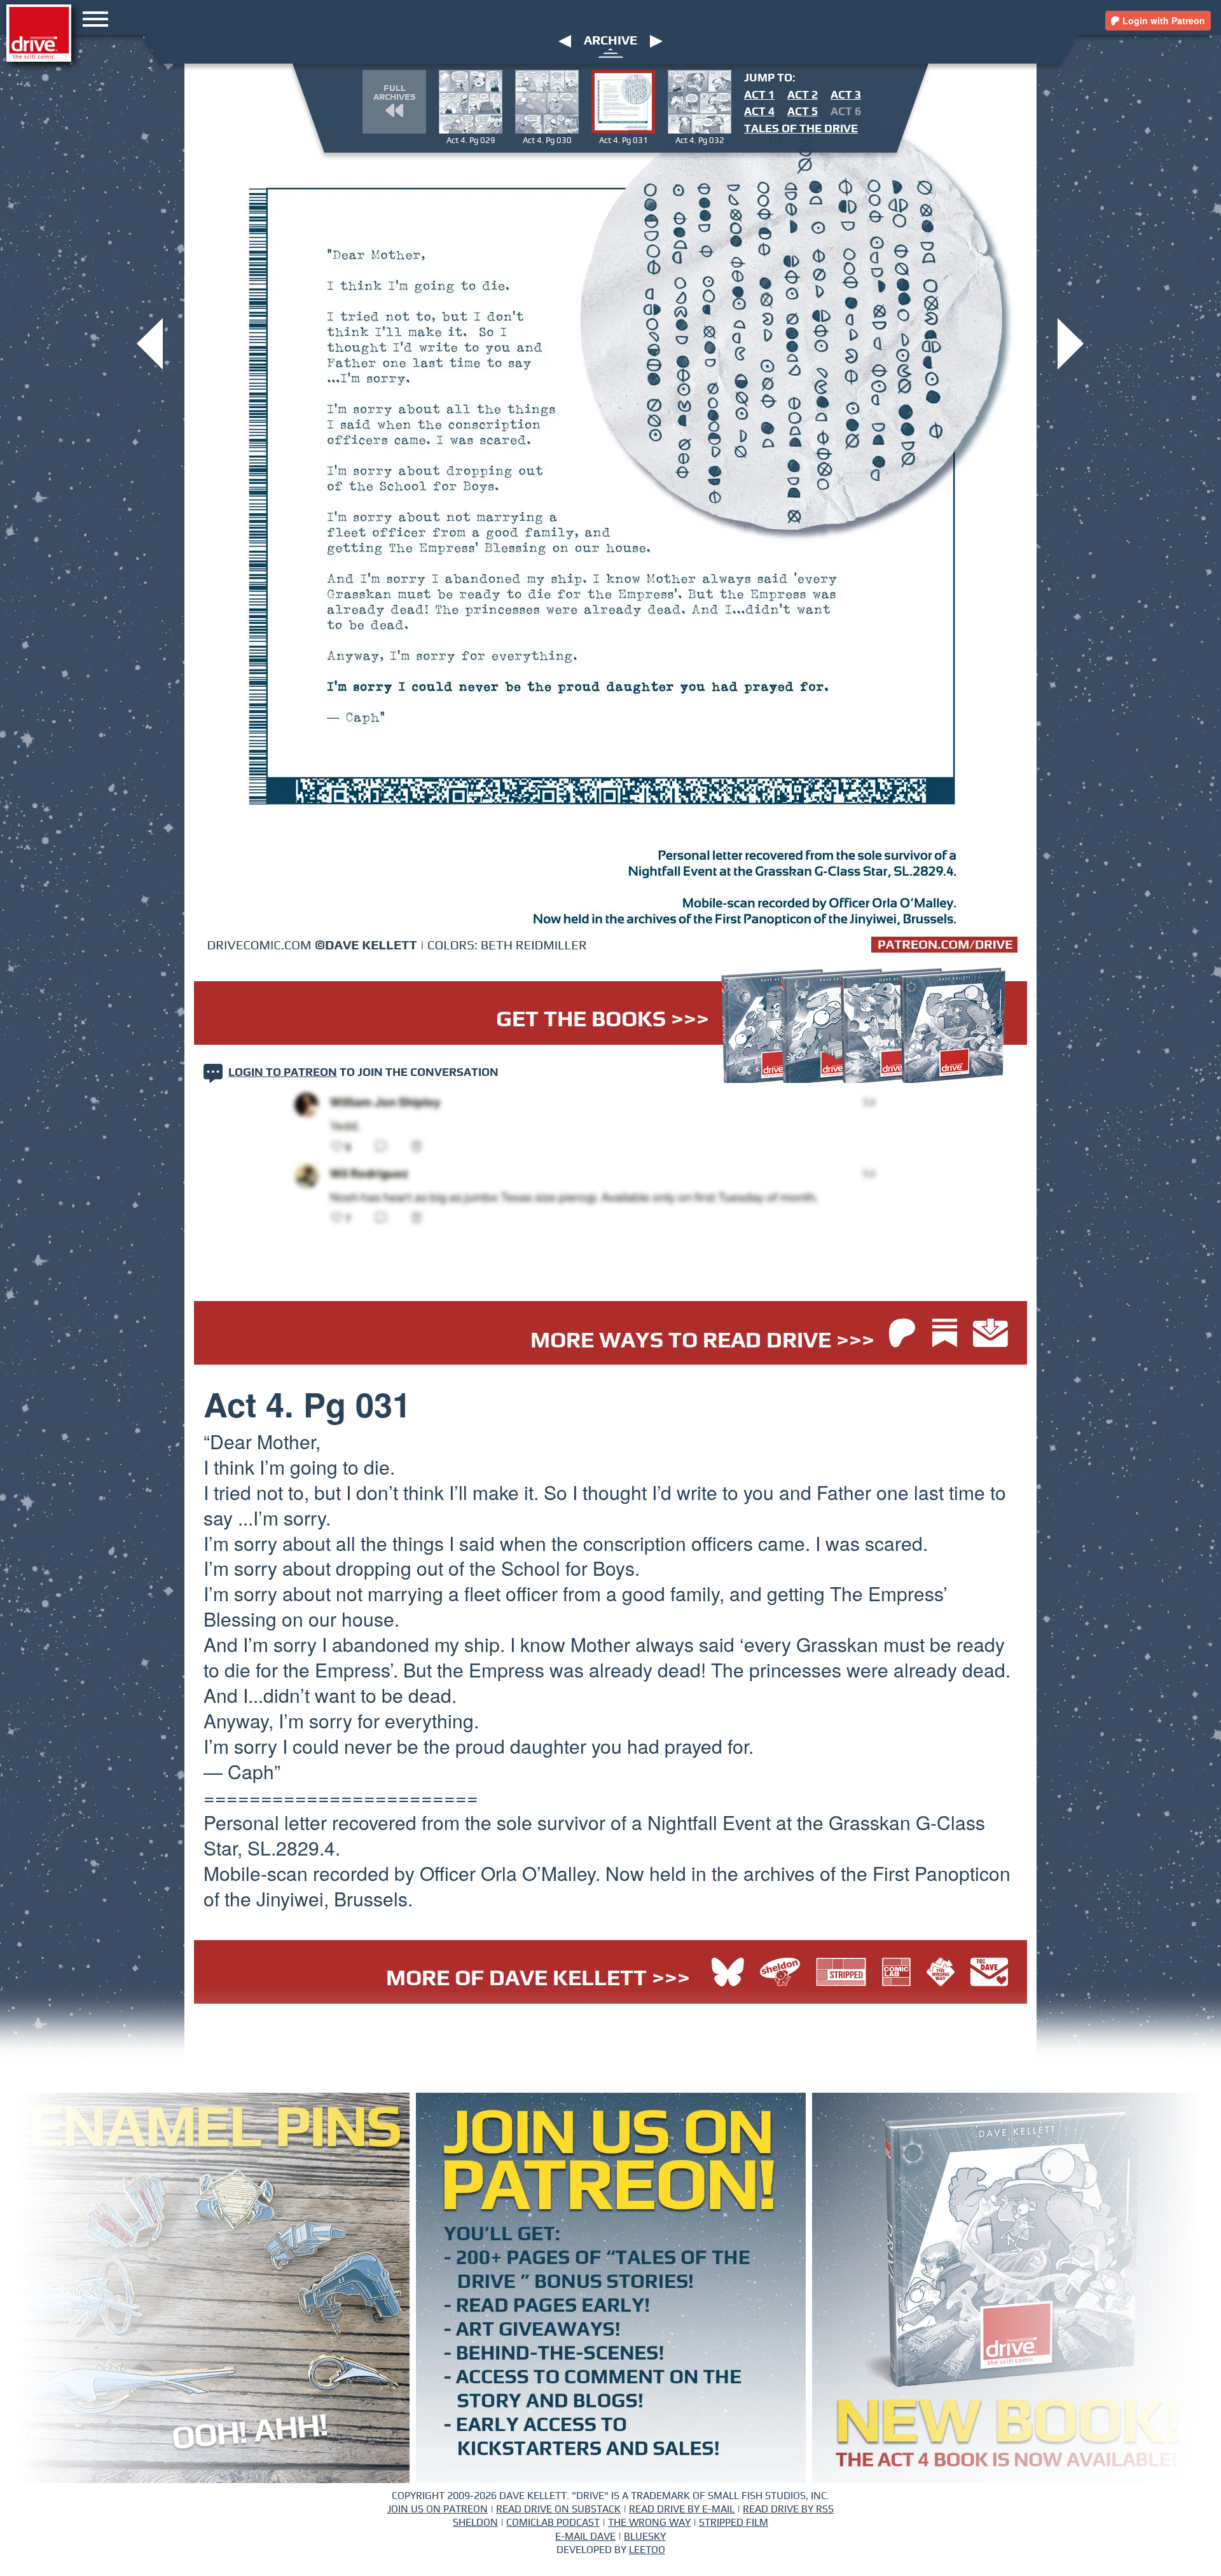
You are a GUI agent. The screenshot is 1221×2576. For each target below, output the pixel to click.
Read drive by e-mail (682, 2509)
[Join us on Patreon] (902, 1334)
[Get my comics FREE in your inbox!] (990, 1334)
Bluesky (645, 2537)
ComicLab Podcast (553, 2523)
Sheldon (475, 2523)
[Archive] (611, 52)
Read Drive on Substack (558, 2509)
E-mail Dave (585, 2537)
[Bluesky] (728, 1974)
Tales (801, 129)
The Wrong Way (649, 2523)
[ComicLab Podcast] (900, 1974)
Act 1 (759, 95)
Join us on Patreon (438, 2509)
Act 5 (803, 112)
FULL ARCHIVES (394, 93)
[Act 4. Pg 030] (150, 342)
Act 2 (803, 95)
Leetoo (647, 2550)
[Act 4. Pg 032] (1071, 342)
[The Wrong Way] (944, 1974)
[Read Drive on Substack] (948, 1334)
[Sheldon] (783, 1974)
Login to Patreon (283, 1073)
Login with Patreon (1162, 20)
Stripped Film (734, 2523)
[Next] (656, 41)
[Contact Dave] (989, 1974)
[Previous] (565, 41)
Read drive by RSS (788, 2509)
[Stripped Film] (844, 1974)
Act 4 (759, 112)
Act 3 (846, 95)
